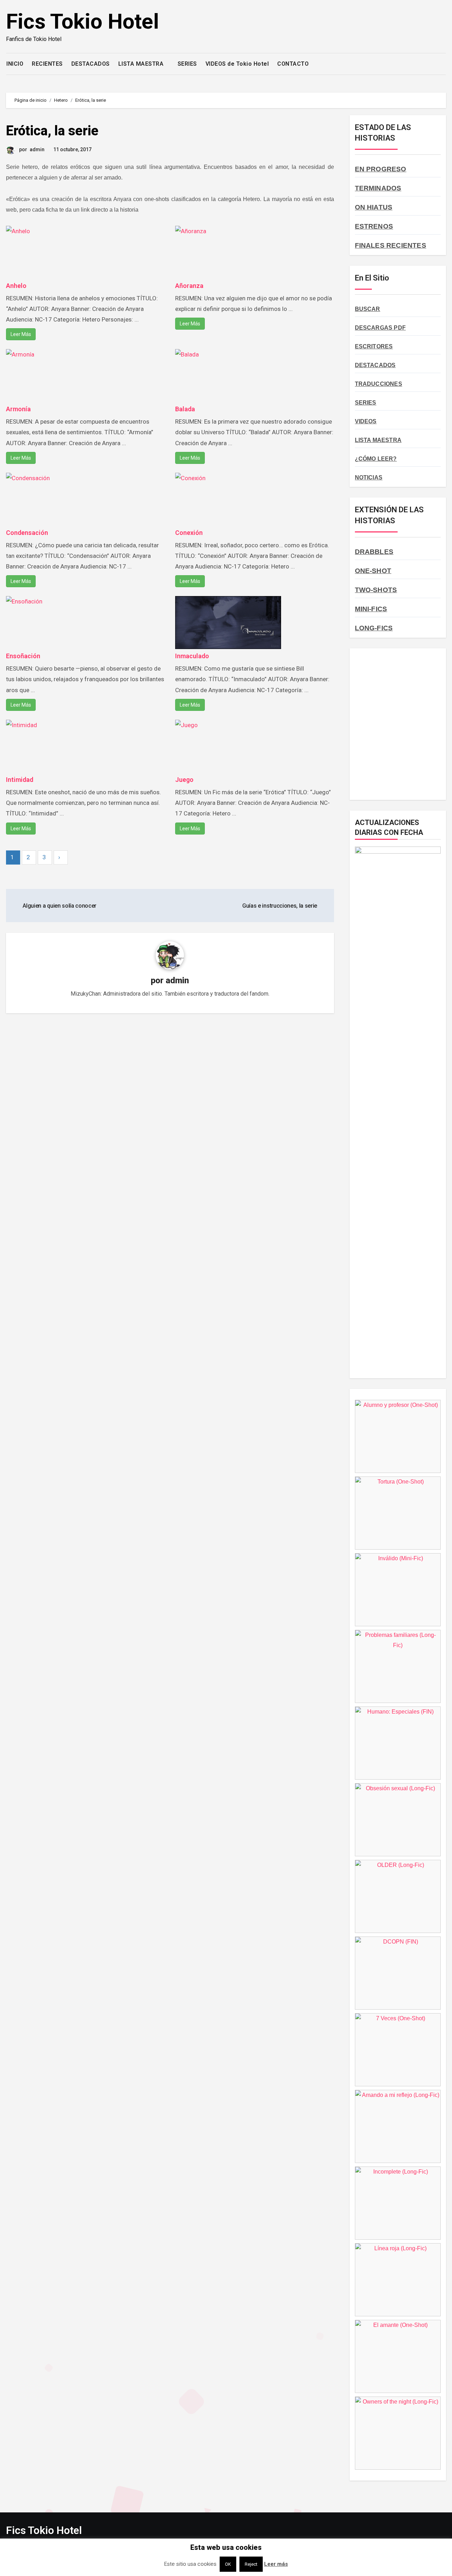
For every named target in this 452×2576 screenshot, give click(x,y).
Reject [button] (251, 2564)
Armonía (18, 409)
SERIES (187, 64)
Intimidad (20, 780)
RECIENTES (47, 64)
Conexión (189, 533)
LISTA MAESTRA (142, 64)
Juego (184, 780)
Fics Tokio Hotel (82, 21)
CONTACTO (293, 64)
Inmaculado (192, 656)
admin (37, 149)
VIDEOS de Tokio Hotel (237, 64)
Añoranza (189, 286)
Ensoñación (23, 656)
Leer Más (21, 334)
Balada (185, 409)
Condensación (27, 533)
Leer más (276, 2564)
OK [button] (228, 2564)
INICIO (15, 64)
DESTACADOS (91, 64)
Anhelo (16, 286)
